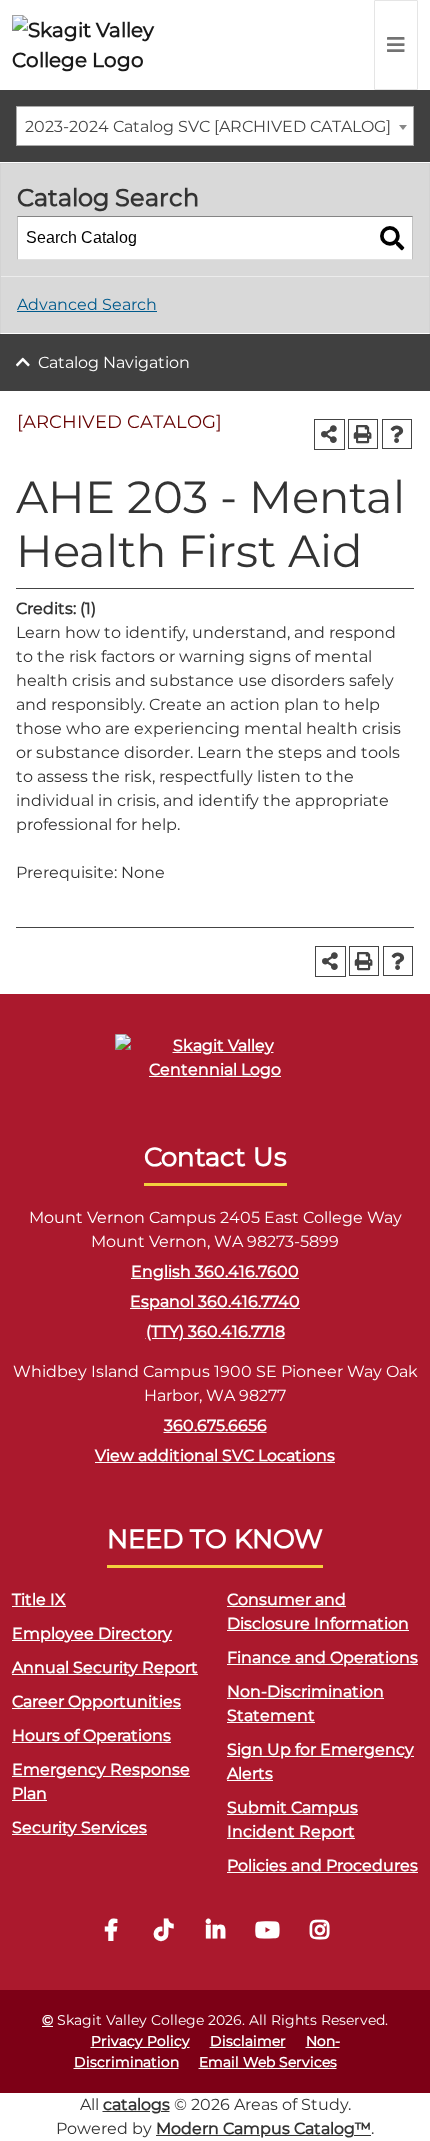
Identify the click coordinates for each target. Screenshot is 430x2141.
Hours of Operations (91, 1735)
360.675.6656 (215, 1425)
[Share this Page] (329, 434)
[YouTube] (267, 1932)
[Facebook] (111, 1932)
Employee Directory (92, 1633)
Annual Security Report (105, 1667)
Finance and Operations (322, 1657)
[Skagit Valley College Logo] (99, 45)
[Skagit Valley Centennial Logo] (215, 1066)
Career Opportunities (96, 1701)
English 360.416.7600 (215, 1271)
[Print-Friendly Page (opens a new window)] (363, 434)
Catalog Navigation (114, 362)
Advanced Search (87, 304)
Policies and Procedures (322, 1865)
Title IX (39, 1599)
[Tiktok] (163, 1932)
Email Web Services (268, 2062)
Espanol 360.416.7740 (215, 1301)
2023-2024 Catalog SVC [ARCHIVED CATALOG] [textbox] (208, 126)
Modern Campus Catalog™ (263, 2128)
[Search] (392, 238)
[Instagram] (319, 1932)
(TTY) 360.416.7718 (215, 1331)
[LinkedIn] (215, 1932)
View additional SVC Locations (215, 1455)
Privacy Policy (140, 2041)
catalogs (136, 2104)
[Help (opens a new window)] (397, 434)
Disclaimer (248, 2041)
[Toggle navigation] (396, 45)
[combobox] (215, 126)
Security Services (79, 1827)
